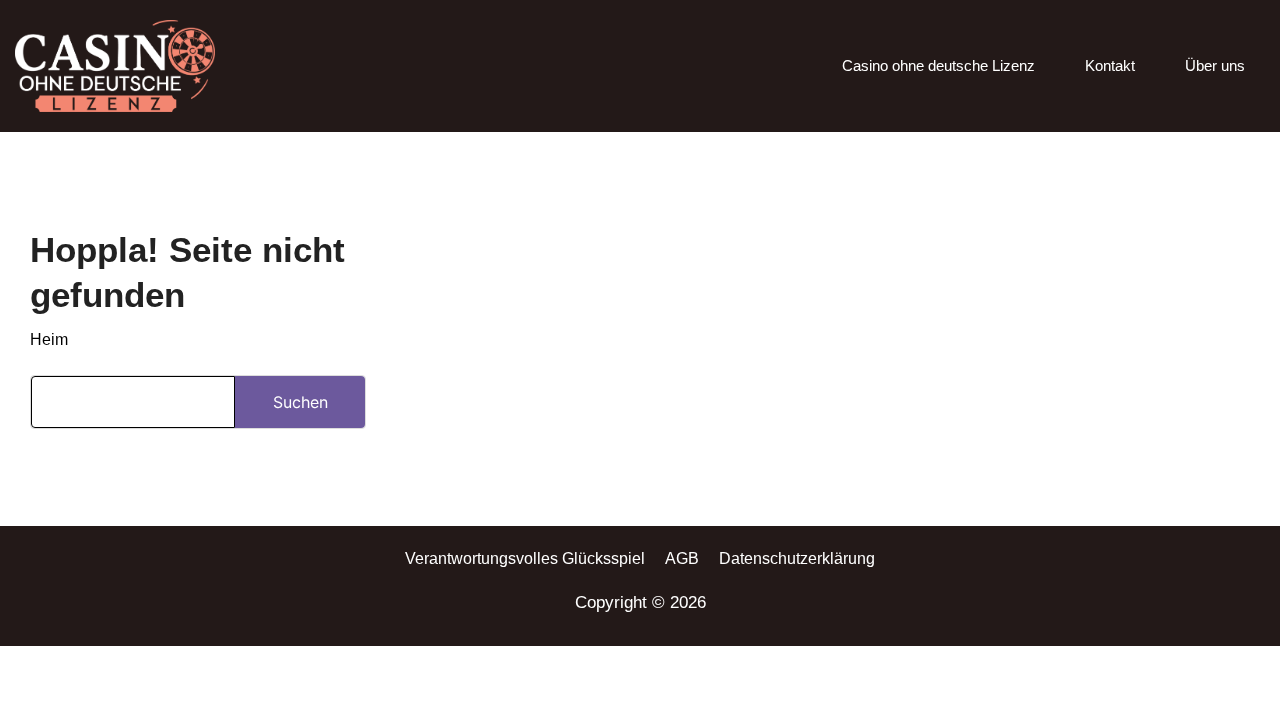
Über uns (1215, 65)
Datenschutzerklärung (797, 558)
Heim (49, 339)
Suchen (300, 402)
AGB (682, 558)
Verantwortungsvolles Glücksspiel (525, 558)
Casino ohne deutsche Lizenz (938, 65)
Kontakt (1110, 65)
